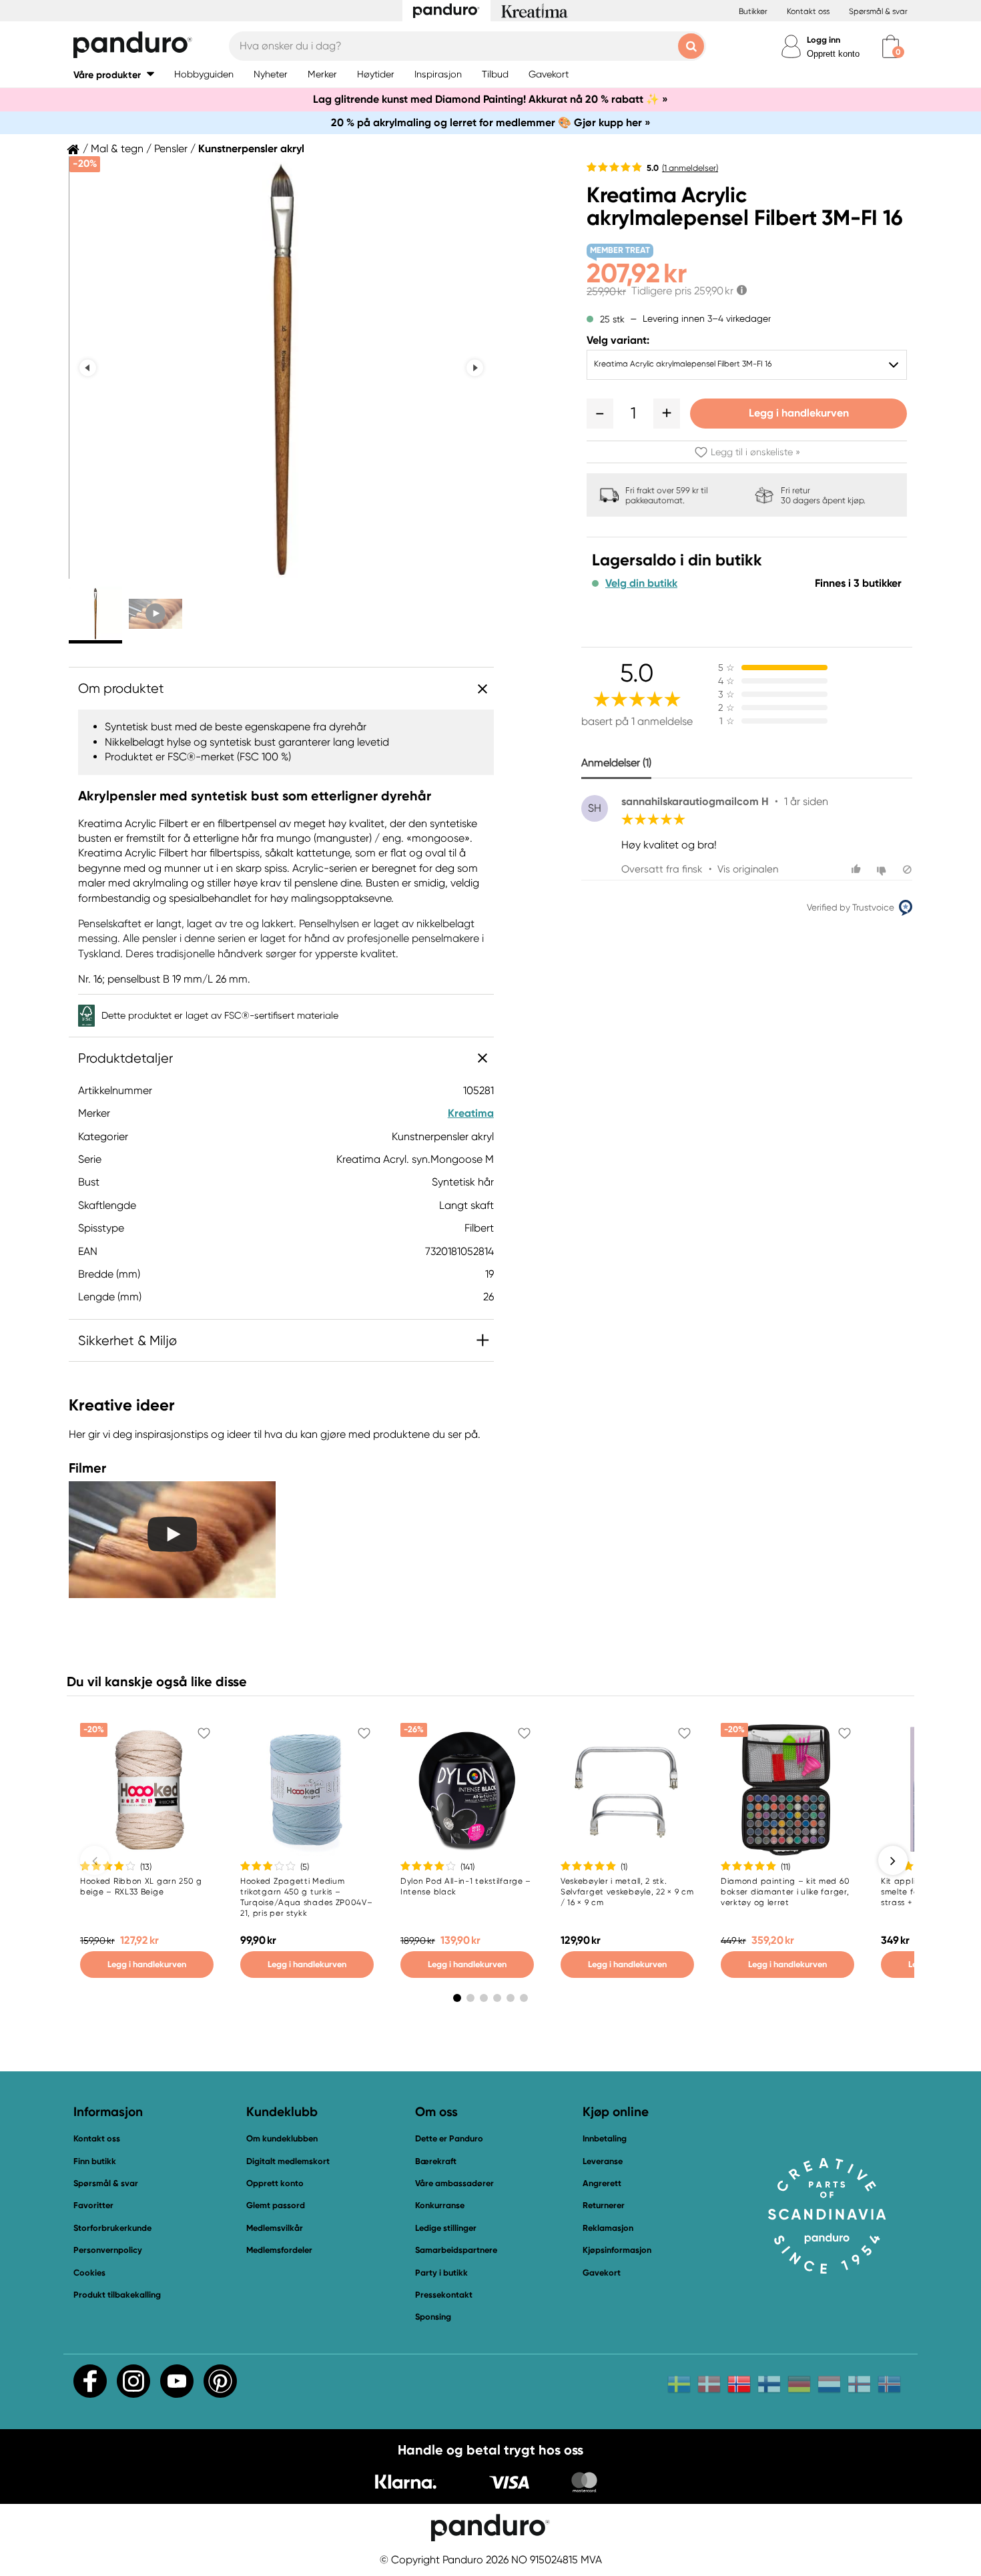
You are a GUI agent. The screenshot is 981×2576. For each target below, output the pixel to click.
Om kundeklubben (282, 2138)
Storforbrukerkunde (112, 2228)
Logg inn (824, 40)
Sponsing (433, 2317)
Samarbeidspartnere (456, 2250)
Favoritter (93, 2205)
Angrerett (602, 2183)
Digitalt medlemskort (288, 2161)
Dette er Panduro (449, 2138)
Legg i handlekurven (799, 413)
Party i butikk (441, 2273)
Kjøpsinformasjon (617, 2250)
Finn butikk (95, 2161)
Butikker (753, 11)
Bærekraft (436, 2161)
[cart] (891, 46)
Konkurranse (440, 2205)
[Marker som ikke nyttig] (883, 869)
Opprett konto (833, 54)
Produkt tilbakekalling (117, 2295)
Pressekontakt (444, 2295)
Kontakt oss (808, 11)
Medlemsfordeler (279, 2250)
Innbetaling (605, 2138)
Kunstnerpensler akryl (251, 149)
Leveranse (603, 2161)
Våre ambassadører (454, 2183)
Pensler (171, 149)
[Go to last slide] (88, 367)
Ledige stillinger (446, 2228)
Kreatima (471, 1113)
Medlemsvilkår (275, 2228)
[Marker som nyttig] (858, 869)
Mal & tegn (117, 149)
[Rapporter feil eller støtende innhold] (907, 869)
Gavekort (602, 2273)
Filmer (87, 1468)
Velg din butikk (641, 583)
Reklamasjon (608, 2228)
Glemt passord (276, 2205)
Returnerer (604, 2205)
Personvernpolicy (108, 2250)
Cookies (89, 2273)
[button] (114, 74)
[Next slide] (475, 367)
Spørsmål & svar (878, 11)
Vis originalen (748, 869)
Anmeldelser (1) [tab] (616, 763)
